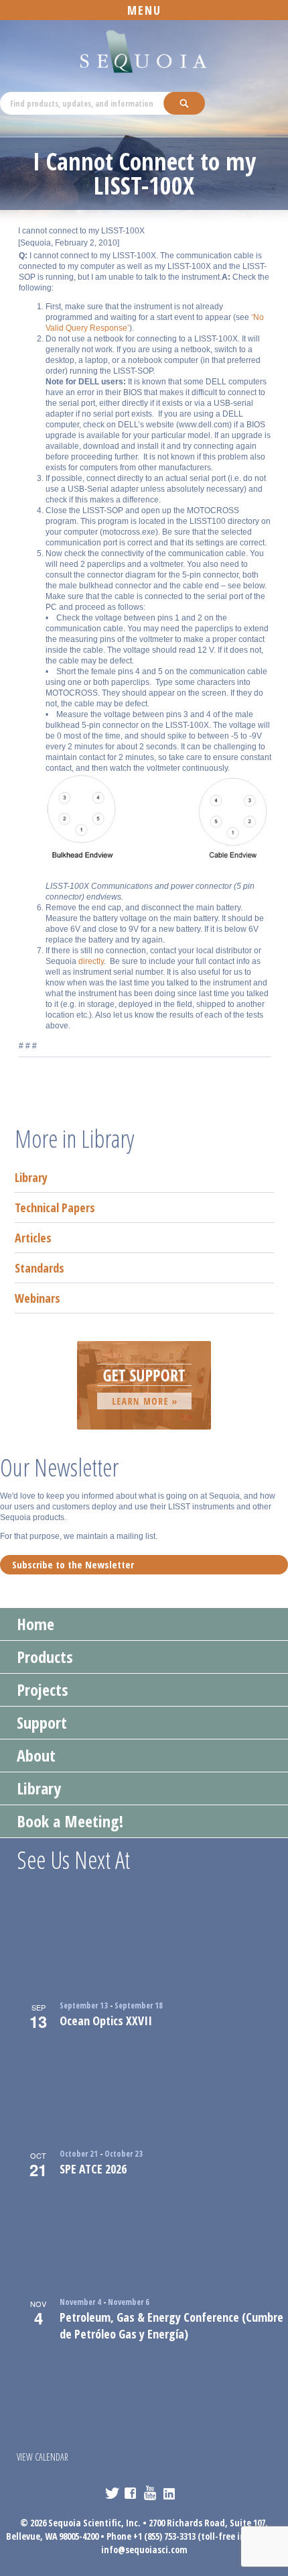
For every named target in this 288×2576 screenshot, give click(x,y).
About (36, 1755)
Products (45, 1657)
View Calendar (43, 2457)
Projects (43, 1689)
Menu (144, 10)
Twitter (112, 2493)
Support (42, 1722)
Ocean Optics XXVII (106, 2021)
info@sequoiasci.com (144, 2550)
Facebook (132, 2493)
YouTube (151, 2493)
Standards (40, 1268)
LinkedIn (170, 2493)
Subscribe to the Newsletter (73, 1564)
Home (35, 1624)
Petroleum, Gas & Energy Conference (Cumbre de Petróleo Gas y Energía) (171, 2325)
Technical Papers (55, 1207)
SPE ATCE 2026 (93, 2169)
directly (91, 961)
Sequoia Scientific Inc (144, 52)
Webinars (38, 1298)
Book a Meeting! (70, 1821)
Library (31, 1177)
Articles (33, 1238)
